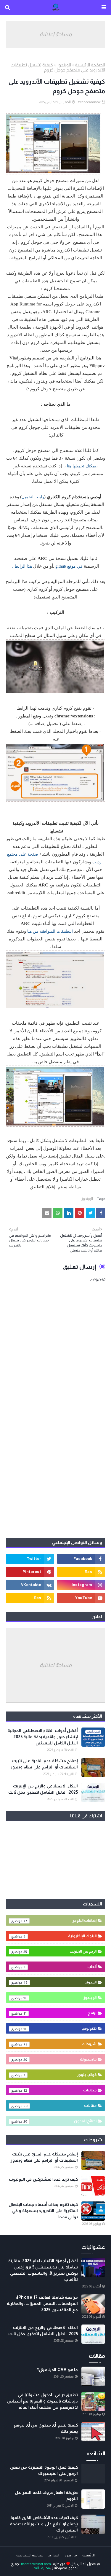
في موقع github (70, 566)
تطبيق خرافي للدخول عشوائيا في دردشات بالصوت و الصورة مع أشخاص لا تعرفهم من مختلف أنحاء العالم (42, 2401)
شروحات (60, 2044)
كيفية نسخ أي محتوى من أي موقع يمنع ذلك (46, 2428)
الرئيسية (89, 2555)
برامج (60, 2013)
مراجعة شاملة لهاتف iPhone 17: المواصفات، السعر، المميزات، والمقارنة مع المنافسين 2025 (42, 2303)
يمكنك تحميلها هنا (82, 466)
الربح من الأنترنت (60, 1951)
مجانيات (60, 2090)
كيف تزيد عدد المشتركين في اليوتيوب (43, 2179)
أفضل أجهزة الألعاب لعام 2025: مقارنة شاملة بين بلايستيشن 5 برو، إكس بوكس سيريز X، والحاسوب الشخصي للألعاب (43, 2270)
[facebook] (81, 1559)
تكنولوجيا (60, 2028)
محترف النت (41, 2568)
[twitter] (30, 1559)
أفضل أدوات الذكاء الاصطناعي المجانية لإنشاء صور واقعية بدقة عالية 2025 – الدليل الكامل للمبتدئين (43, 1737)
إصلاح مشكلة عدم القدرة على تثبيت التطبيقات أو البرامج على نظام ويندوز (44, 1764)
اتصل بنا (53, 2555)
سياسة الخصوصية (30, 2555)
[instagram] (81, 1585)
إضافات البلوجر (60, 1920)
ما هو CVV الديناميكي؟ (57, 2370)
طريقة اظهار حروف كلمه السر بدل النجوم (46, 2495)
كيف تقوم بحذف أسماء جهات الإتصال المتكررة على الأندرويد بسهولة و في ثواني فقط (43, 2211)
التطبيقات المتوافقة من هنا (50, 931)
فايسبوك (60, 2059)
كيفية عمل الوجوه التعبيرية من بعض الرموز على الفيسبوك (44, 2470)
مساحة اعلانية (55, 34)
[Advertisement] (55, 1473)
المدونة (60, 1982)
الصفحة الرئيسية (90, 65)
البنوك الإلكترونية (60, 1936)
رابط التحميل (33, 497)
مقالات (60, 2105)
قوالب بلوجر (60, 2075)
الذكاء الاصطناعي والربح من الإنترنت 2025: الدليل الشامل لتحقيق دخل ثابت (43, 1789)
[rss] (81, 1572)
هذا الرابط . (22, 566)
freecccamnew (89, 102)
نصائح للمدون (60, 2121)
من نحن (71, 2555)
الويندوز (64, 65)
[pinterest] (30, 1572)
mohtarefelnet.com (36, 2564)
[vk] (30, 1585)
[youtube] (81, 1598)
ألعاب (60, 1967)
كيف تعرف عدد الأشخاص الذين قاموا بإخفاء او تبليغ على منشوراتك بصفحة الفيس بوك (44, 2524)
